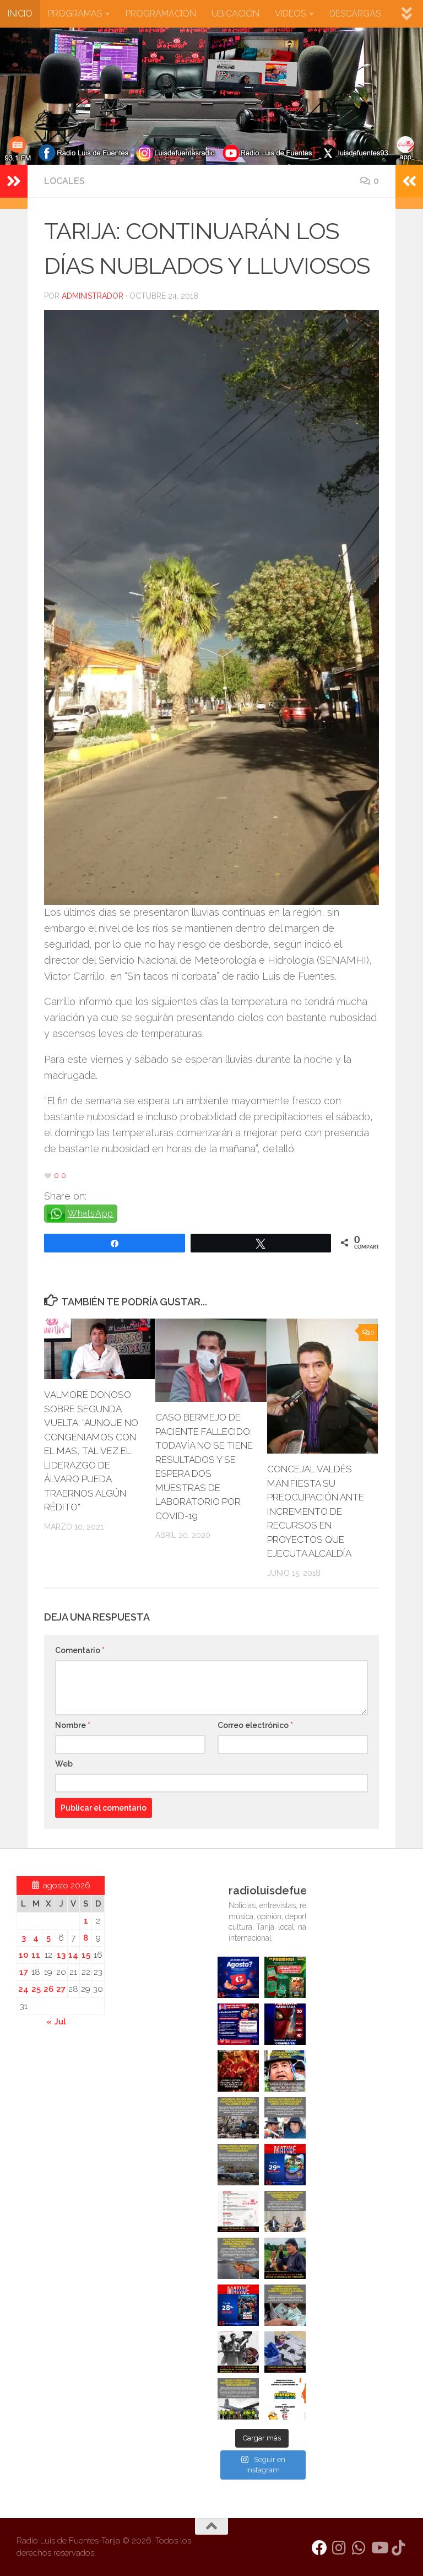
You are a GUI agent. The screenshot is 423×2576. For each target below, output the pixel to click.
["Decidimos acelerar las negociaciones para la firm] (285, 2212)
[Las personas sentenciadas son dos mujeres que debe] (238, 2258)
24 (23, 1989)
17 (24, 1972)
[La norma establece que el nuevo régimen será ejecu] (285, 2305)
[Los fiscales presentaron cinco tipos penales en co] (285, 2071)
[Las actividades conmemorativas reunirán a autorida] (238, 2212)
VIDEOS (290, 13)
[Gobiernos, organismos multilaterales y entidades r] (238, 2399)
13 (61, 1955)
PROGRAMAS (75, 13)
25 (36, 1989)
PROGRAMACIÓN (161, 13)
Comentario (80, 1650)
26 (48, 1989)
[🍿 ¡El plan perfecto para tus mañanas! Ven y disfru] (238, 2305)
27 (61, 1989)
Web (64, 1764)
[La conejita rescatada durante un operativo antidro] (285, 2352)
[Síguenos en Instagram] (339, 2548)
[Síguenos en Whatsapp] (359, 2548)
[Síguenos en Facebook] (319, 2548)
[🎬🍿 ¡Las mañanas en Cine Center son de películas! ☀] (285, 2165)
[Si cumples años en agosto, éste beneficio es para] (238, 1977)
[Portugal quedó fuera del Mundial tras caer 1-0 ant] (238, 2071)
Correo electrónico (255, 1725)
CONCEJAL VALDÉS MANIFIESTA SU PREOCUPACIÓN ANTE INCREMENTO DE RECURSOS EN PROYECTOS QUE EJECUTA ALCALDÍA (316, 1511)
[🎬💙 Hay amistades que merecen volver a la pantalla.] (238, 2024)
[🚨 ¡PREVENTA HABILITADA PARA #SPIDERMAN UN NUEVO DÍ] (285, 2024)
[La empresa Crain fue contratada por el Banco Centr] (238, 2165)
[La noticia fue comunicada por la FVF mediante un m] (238, 2352)
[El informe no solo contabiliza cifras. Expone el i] (238, 2118)
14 (73, 1955)
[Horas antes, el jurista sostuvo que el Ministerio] (285, 2118)
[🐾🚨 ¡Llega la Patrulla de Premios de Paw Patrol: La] (285, 1977)
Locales (64, 181)
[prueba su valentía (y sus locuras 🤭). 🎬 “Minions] (285, 2399)
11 (36, 1955)
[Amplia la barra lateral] (14, 181)
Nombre (73, 1725)
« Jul (56, 2022)
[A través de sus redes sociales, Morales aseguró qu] (285, 2258)
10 (23, 1955)
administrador (93, 296)
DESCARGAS (355, 13)
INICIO (20, 13)
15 (86, 1955)
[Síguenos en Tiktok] (399, 2548)
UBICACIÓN (235, 13)
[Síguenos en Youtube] (379, 2548)
